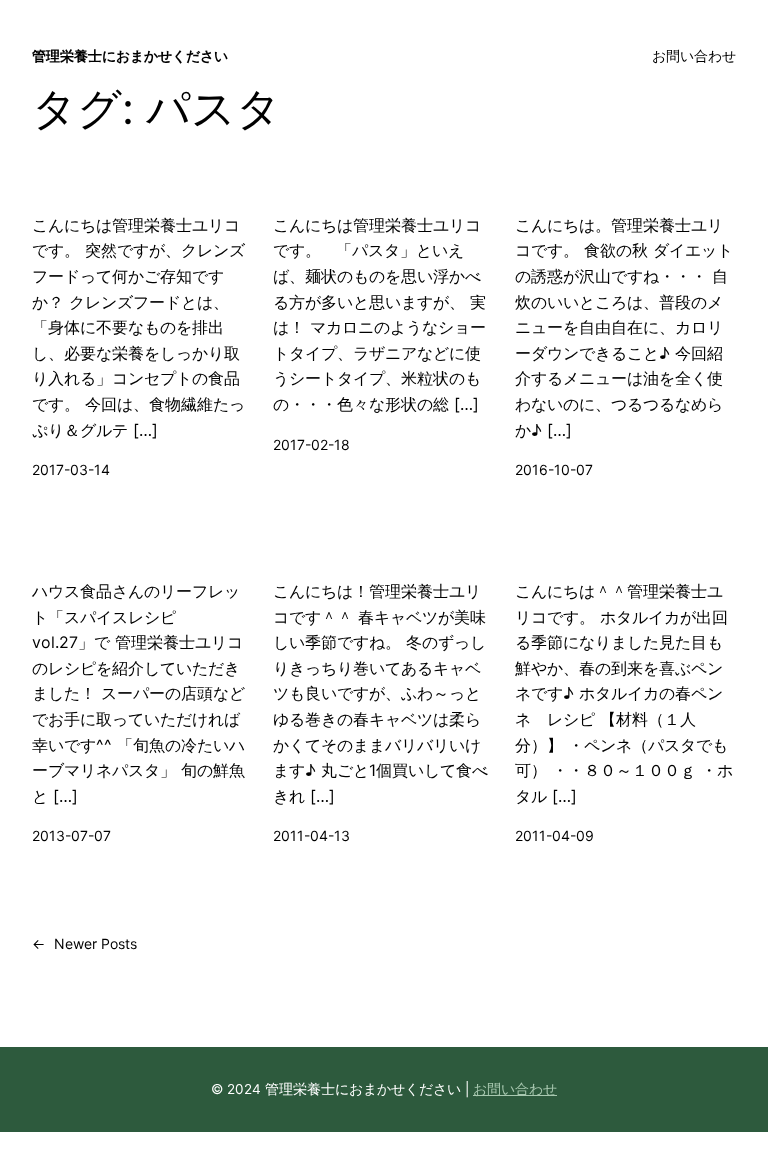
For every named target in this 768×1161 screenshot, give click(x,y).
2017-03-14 (71, 469)
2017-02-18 (311, 444)
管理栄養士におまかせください (130, 55)
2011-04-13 (311, 835)
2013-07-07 (71, 835)
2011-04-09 (554, 835)
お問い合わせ (515, 1089)
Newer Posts (84, 943)
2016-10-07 (554, 469)
